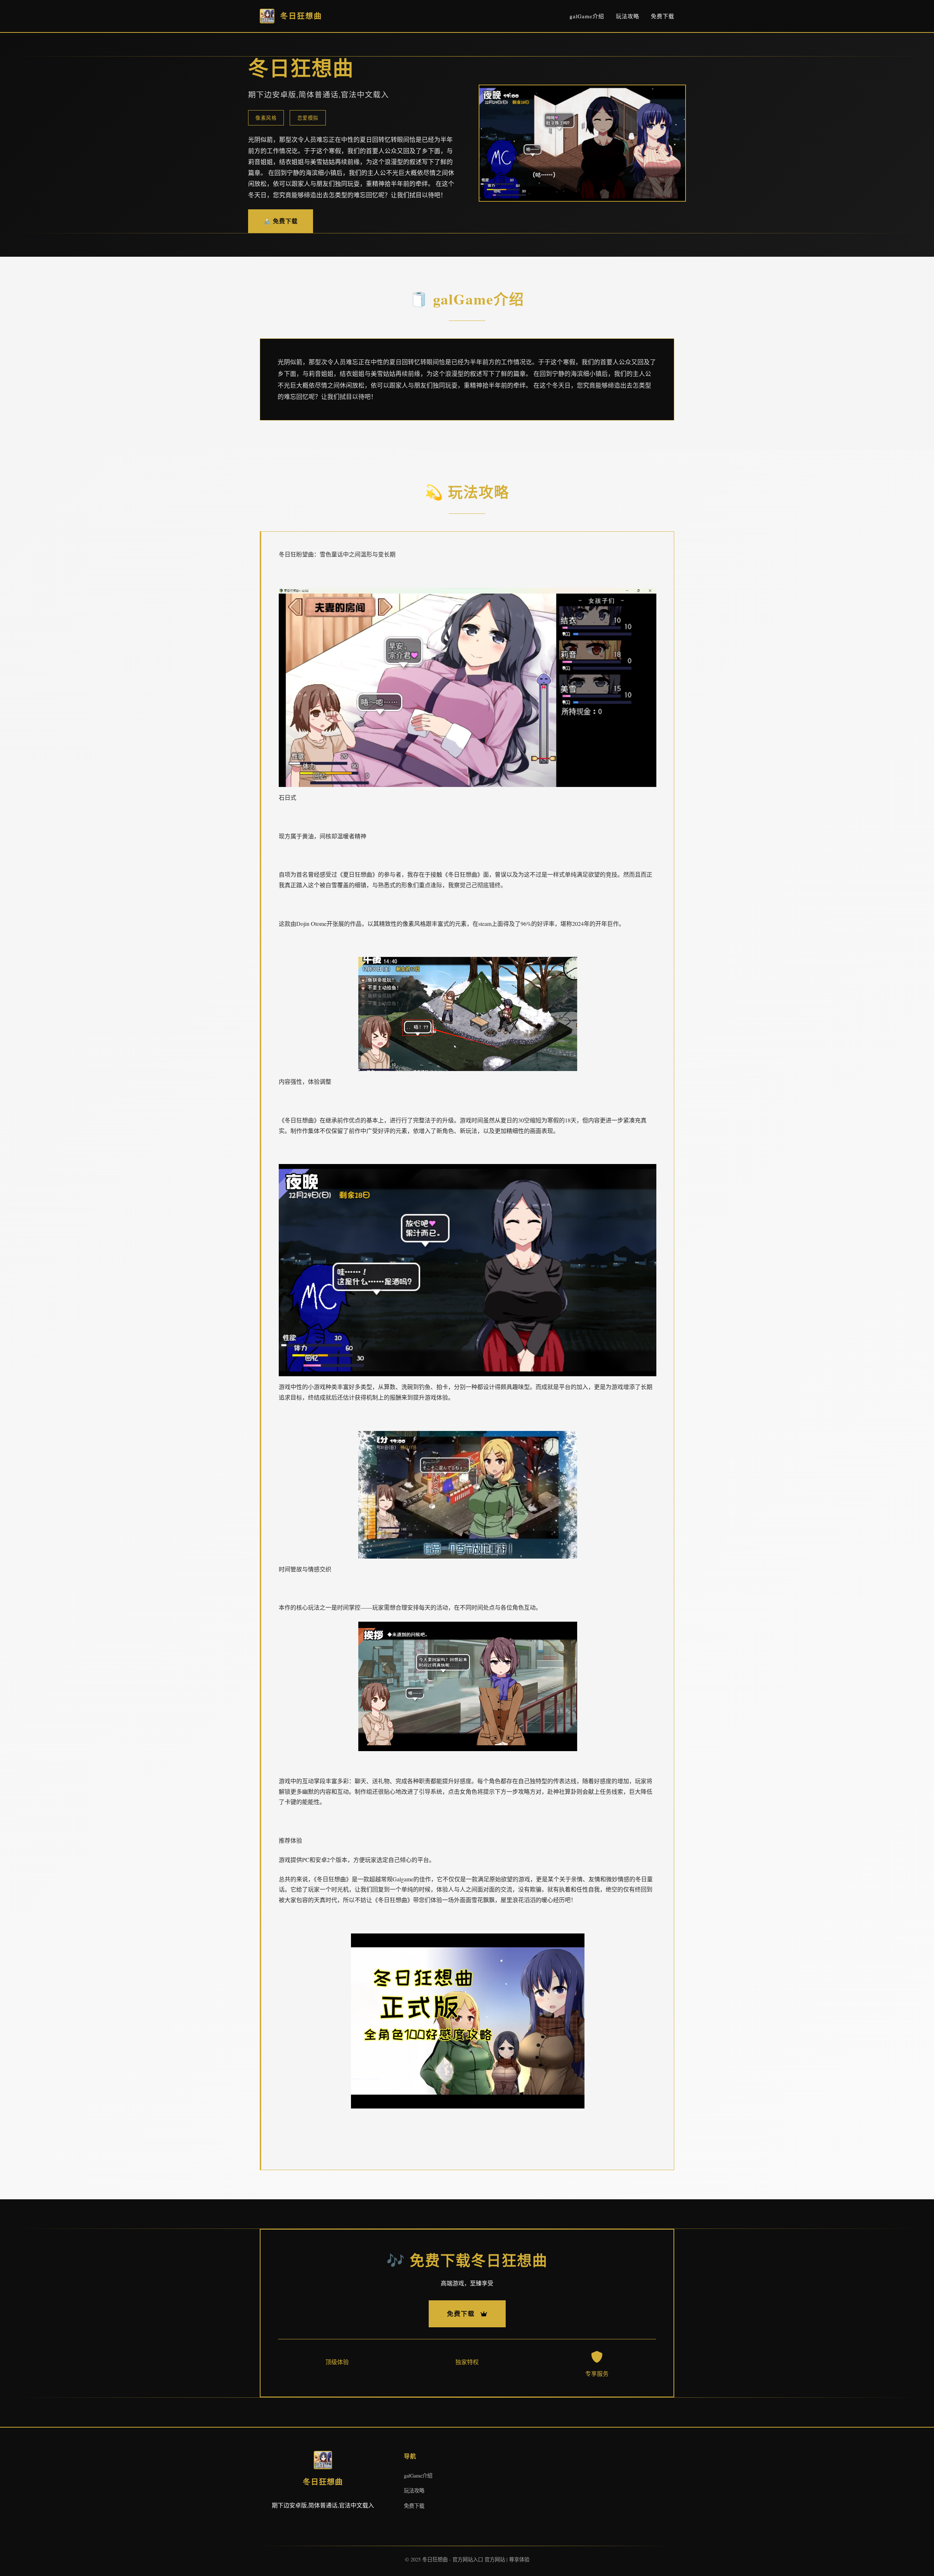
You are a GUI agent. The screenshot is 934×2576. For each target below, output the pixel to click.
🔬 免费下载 (281, 221)
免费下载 (663, 16)
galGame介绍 (587, 16)
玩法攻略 (628, 16)
